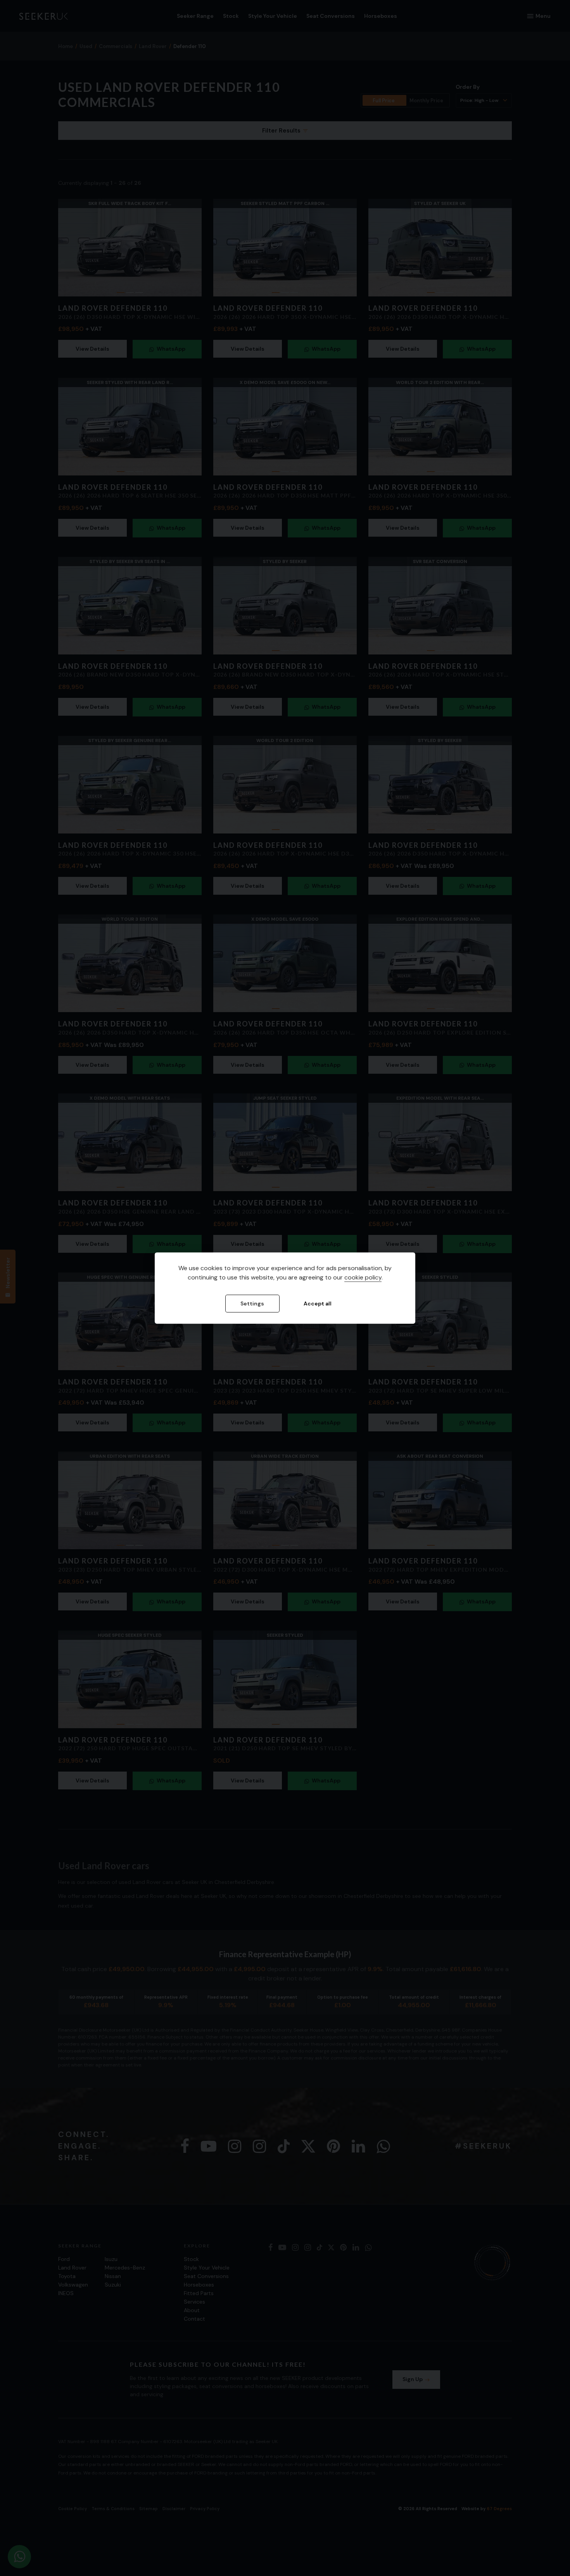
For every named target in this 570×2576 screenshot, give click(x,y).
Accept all (318, 1303)
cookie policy (363, 1277)
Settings (252, 1303)
